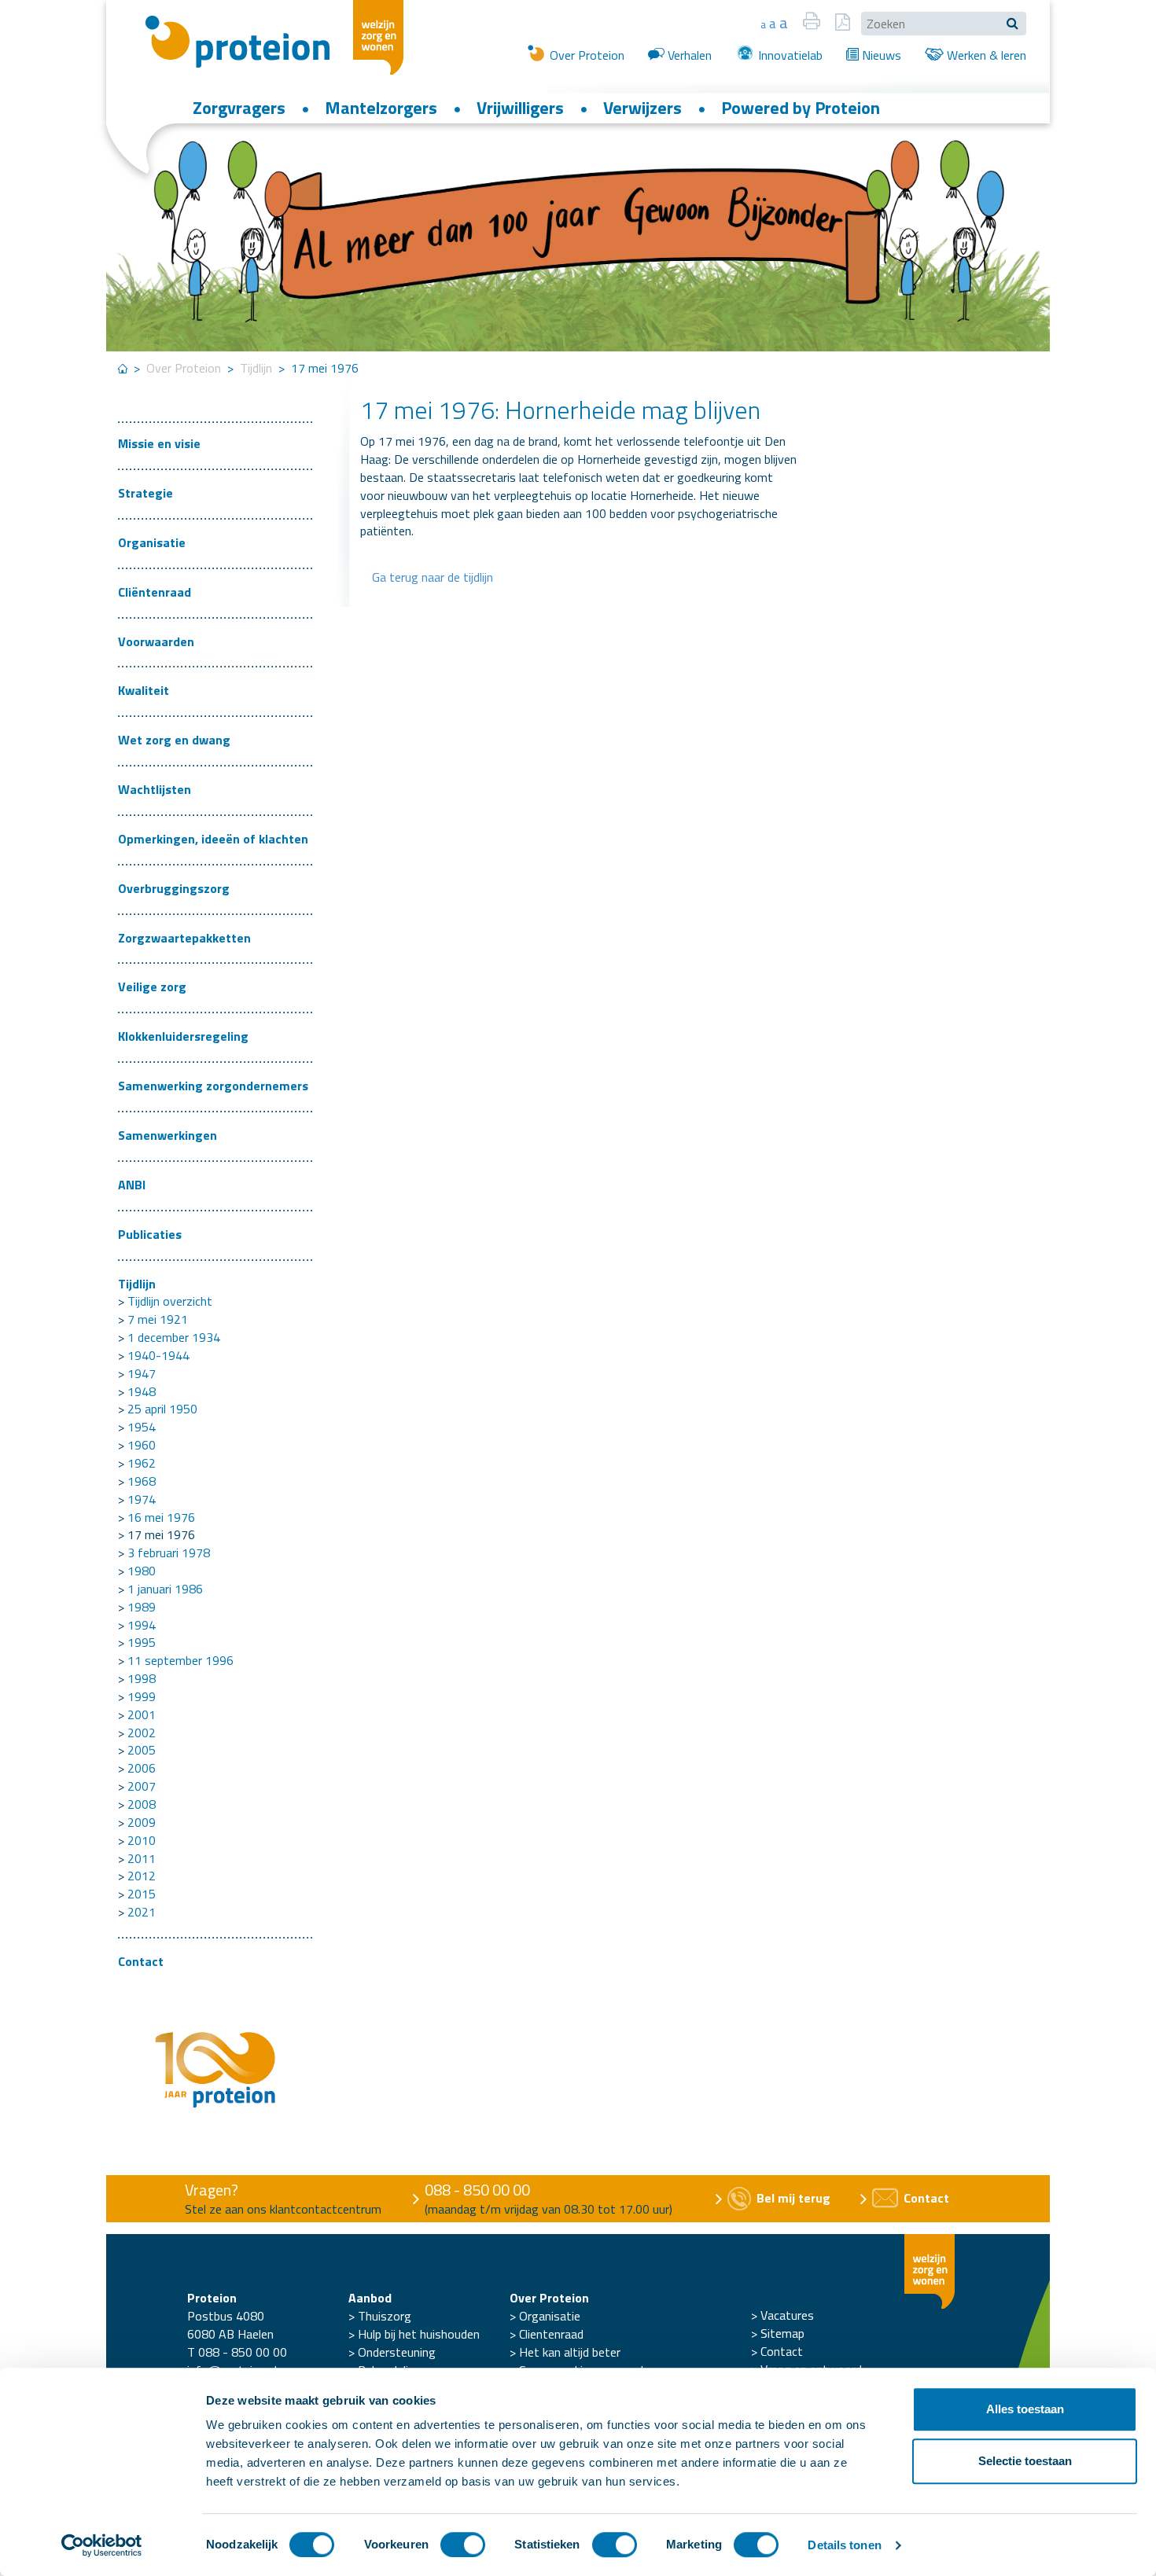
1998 (142, 1678)
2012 (142, 1876)
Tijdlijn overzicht (170, 1301)
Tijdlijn (256, 368)
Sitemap (782, 2333)
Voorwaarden (156, 641)
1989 (142, 1607)
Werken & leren (985, 55)
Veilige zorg (152, 987)
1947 (142, 1373)
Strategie (145, 493)
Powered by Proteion (801, 108)
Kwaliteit (144, 690)
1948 (142, 1391)
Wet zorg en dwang (174, 740)
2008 (142, 1804)
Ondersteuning (397, 2352)
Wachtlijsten (155, 789)
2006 (142, 1768)
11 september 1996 (180, 1660)
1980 (142, 1571)
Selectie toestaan (1025, 2461)
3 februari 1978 (169, 1553)
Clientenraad (551, 2334)
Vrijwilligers (520, 108)
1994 (142, 1625)
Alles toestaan (1025, 2409)
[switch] (463, 2545)
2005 (142, 1750)
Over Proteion (585, 55)
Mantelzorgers (381, 108)
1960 (142, 1445)
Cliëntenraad (155, 592)
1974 (142, 1499)
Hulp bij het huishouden (419, 2334)
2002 (142, 1733)
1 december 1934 (174, 1337)
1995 (142, 1642)
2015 (142, 1894)
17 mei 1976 (161, 1534)
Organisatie (152, 542)
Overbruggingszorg (174, 888)
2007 (142, 1786)
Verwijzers (642, 108)
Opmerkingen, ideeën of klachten (213, 839)
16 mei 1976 (161, 1517)
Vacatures (787, 2315)
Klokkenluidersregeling (183, 1036)
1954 (142, 1427)
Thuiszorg (385, 2316)
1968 (142, 1481)
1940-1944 (158, 1355)
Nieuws (880, 55)
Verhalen (688, 55)
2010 (142, 1840)
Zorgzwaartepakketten (184, 938)
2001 (142, 1714)
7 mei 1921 (158, 1319)
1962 (142, 1463)
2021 (142, 1912)
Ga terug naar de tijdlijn (433, 577)
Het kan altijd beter (570, 2352)
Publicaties (150, 1234)
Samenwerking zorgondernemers (213, 1086)
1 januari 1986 (165, 1589)
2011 (142, 1858)
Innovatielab (789, 55)
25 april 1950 (162, 1409)
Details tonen (844, 2545)
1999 (142, 1696)
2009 (142, 1822)
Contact (141, 1961)
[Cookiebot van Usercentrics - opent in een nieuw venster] (102, 2545)
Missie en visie (159, 443)
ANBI (132, 1185)
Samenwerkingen (168, 1135)
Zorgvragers (239, 108)
